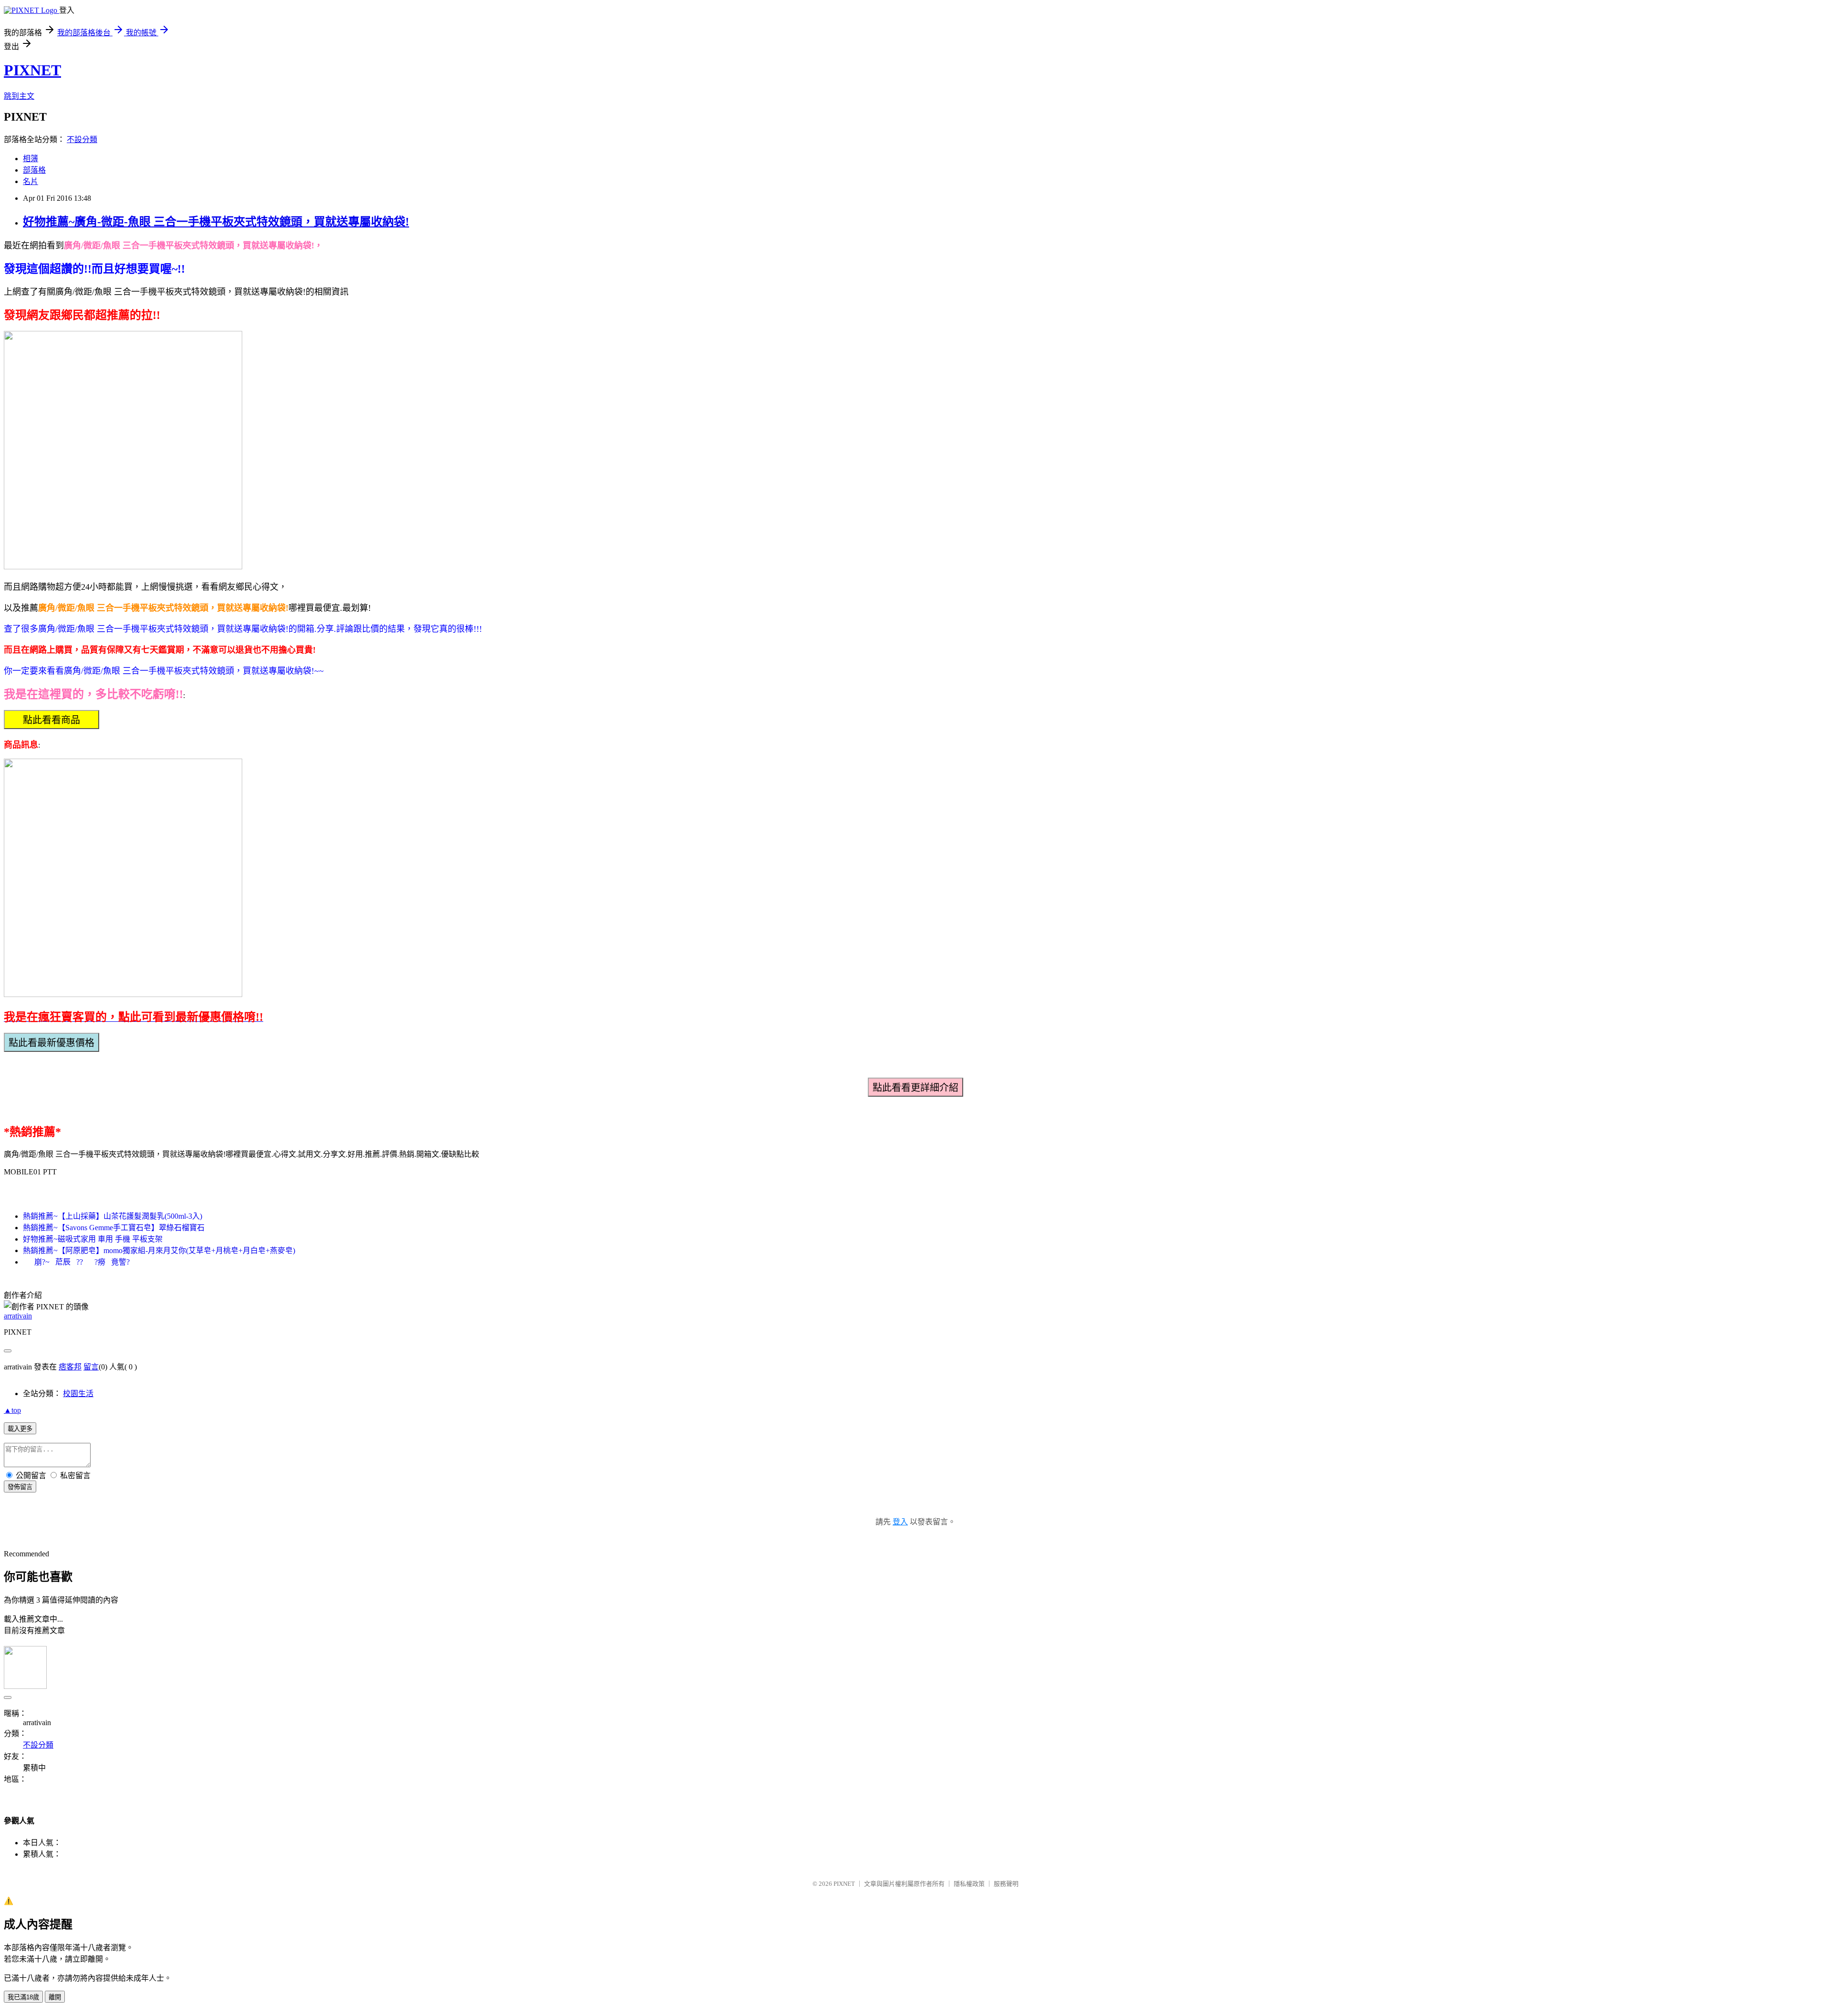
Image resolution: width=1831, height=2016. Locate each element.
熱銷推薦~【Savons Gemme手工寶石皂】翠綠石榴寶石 (114, 1228)
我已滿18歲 (23, 1997)
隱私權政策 (969, 1884)
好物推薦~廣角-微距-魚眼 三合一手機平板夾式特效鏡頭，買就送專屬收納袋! (216, 222)
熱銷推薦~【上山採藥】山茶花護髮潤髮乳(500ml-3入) (113, 1216)
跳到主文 (19, 96)
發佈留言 (20, 1487)
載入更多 (20, 1429)
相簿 (31, 159)
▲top (12, 1410)
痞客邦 (70, 1367)
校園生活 (78, 1394)
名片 (31, 181)
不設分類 (82, 139)
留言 (91, 1367)
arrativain (18, 1316)
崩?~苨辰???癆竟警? (79, 1262)
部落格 (34, 170)
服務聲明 (1006, 1884)
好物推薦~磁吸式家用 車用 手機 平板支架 (93, 1239)
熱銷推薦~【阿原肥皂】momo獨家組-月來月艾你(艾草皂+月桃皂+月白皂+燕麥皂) (159, 1250)
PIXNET (32, 70)
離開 (55, 1997)
